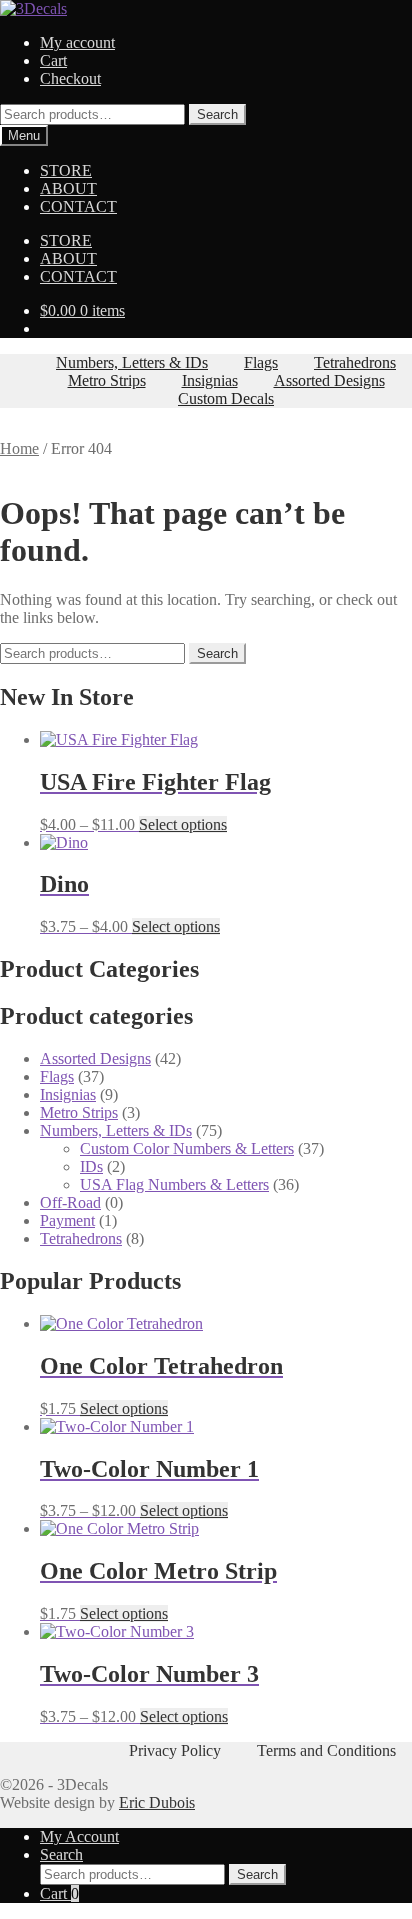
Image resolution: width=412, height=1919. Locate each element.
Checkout (70, 78)
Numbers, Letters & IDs (132, 362)
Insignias (210, 380)
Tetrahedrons (355, 362)
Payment (67, 1220)
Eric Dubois (157, 1802)
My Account (79, 1836)
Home (19, 448)
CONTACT (78, 206)
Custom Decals (226, 398)
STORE (66, 170)
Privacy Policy (175, 1750)
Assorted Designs (329, 380)
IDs (91, 1166)
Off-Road (70, 1202)
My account (77, 42)
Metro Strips (107, 380)
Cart (53, 60)
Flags (261, 362)
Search (217, 114)
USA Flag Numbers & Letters (174, 1184)
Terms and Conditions (326, 1750)
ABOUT (68, 188)
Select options (183, 824)
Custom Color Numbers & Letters (187, 1148)
